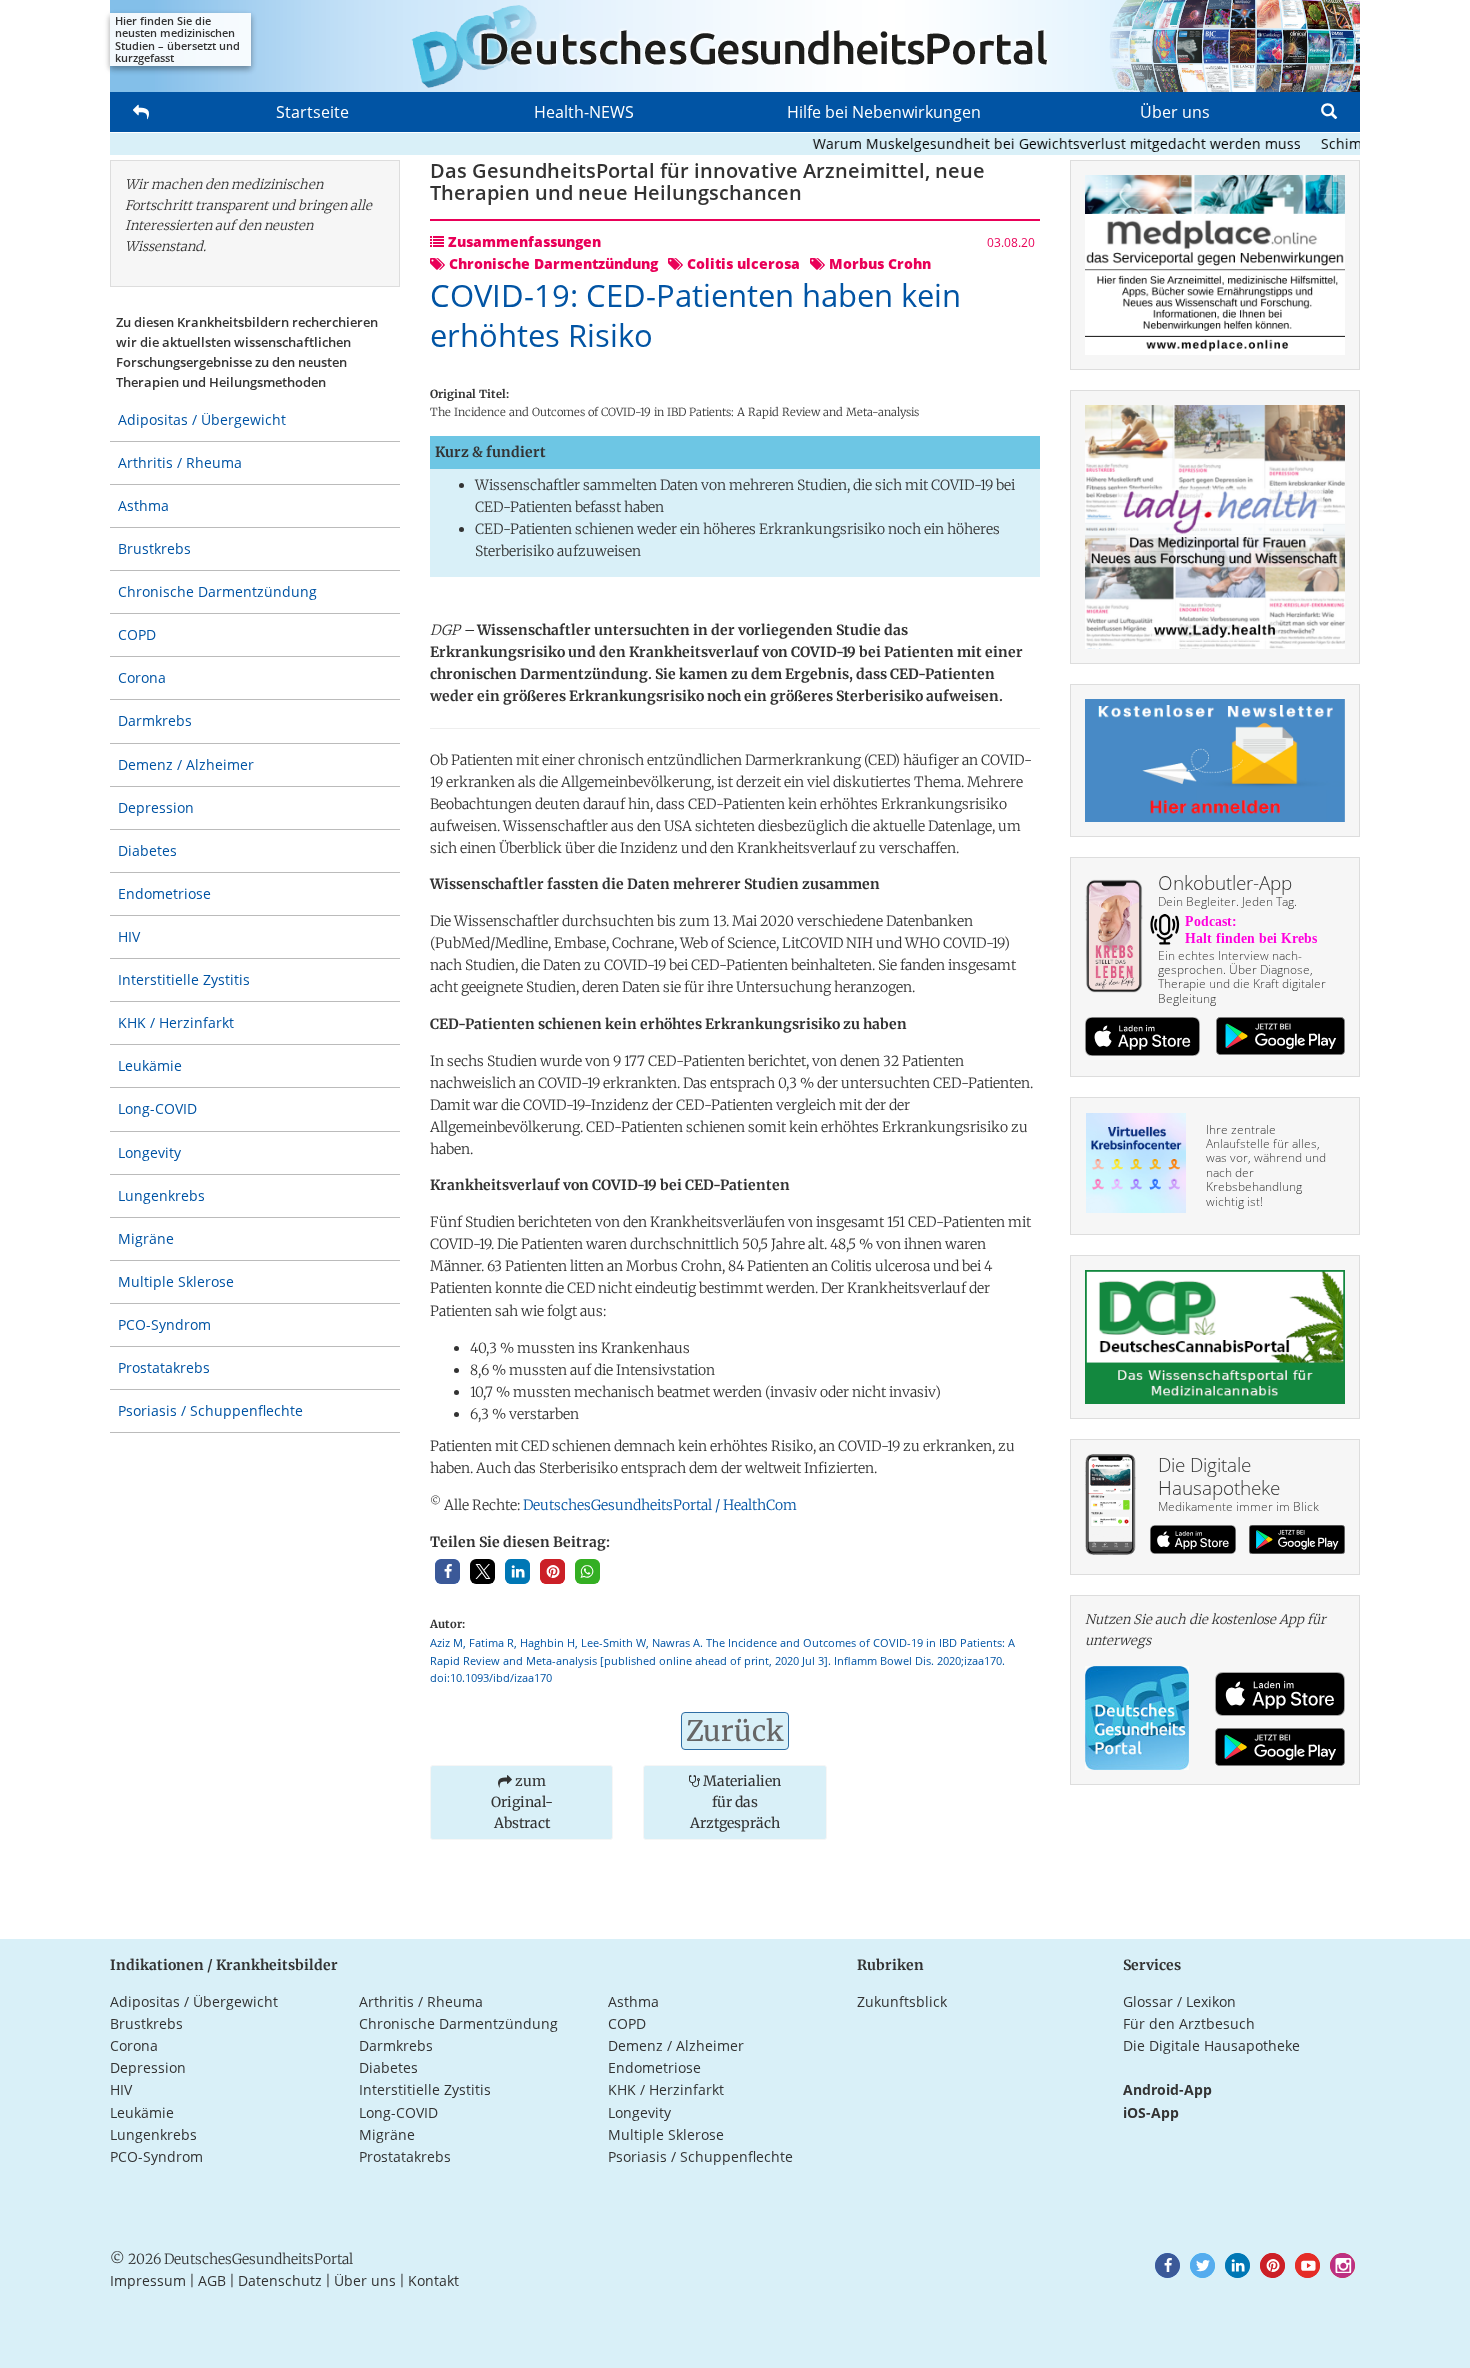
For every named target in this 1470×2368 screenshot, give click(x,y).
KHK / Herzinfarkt (176, 1022)
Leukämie (150, 1065)
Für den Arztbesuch (1189, 2023)
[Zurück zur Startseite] (735, 46)
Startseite (312, 112)
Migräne (146, 1238)
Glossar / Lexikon (1179, 2001)
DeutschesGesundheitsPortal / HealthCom (660, 1505)
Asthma (143, 505)
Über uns (1175, 112)
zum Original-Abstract (522, 1802)
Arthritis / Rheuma (180, 462)
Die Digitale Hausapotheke (1211, 2045)
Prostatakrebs (164, 1367)
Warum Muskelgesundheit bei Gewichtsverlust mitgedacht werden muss (1023, 143)
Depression (156, 807)
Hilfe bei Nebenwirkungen (884, 112)
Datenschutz (280, 2280)
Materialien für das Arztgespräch (735, 1802)
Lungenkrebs (161, 1195)
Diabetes (147, 850)
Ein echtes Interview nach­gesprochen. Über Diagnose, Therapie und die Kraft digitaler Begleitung (1242, 977)
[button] (447, 1571)
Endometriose (164, 893)
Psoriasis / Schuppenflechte (210, 1410)
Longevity (149, 1152)
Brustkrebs (154, 548)
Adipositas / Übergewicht (202, 419)
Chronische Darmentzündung (217, 591)
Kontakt (433, 2280)
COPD (137, 634)
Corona (142, 677)
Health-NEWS (584, 112)
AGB (212, 2280)
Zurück (735, 1731)
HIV (129, 936)
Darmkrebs (155, 720)
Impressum (148, 2280)
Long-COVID (157, 1108)
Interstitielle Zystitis (184, 979)
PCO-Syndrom (164, 1324)
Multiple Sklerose (176, 1281)
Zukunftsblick (902, 2001)
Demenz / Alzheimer (186, 764)
